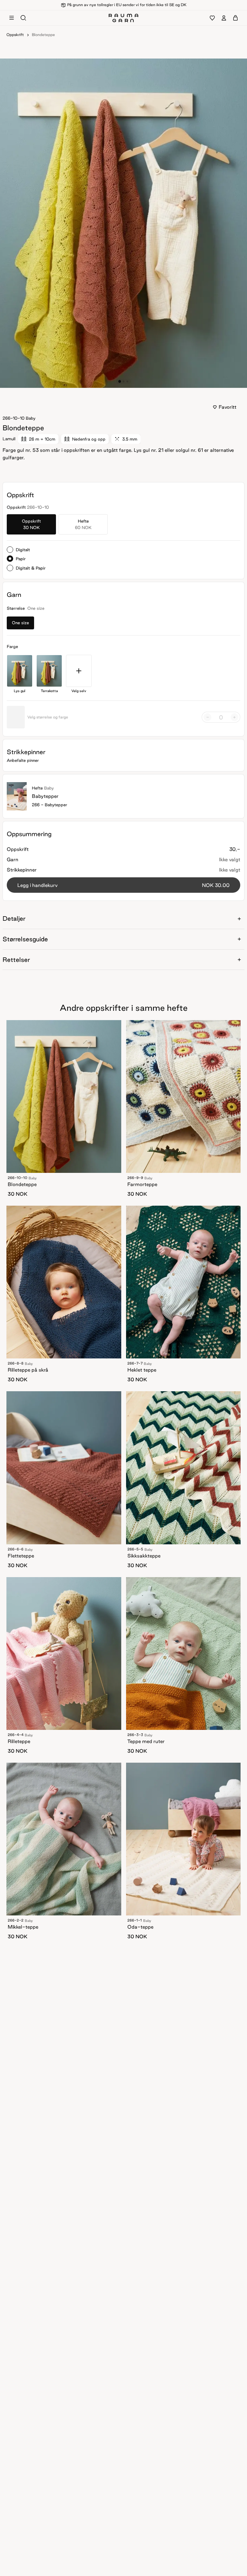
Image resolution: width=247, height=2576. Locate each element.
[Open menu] (12, 18)
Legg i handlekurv (123, 885)
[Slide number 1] (123, 381)
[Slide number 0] (120, 381)
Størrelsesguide (25, 939)
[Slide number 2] (127, 381)
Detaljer (14, 918)
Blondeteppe (43, 35)
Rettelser (16, 960)
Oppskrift (15, 35)
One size (20, 623)
